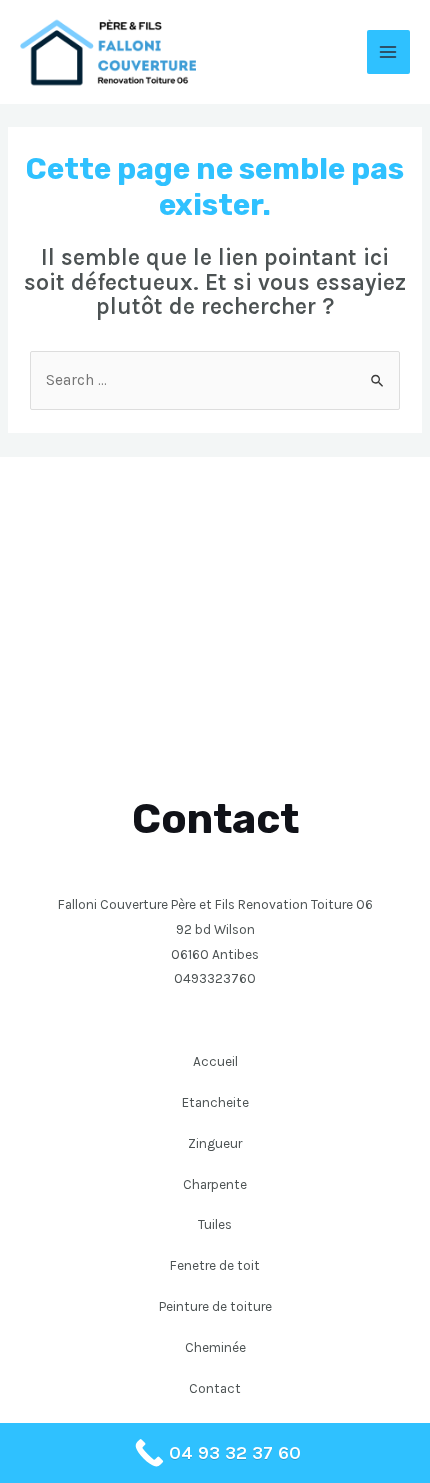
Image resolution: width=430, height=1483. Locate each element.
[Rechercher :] (215, 380)
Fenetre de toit (215, 1265)
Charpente (215, 1184)
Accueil (215, 1061)
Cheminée (215, 1347)
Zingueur (215, 1143)
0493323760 (215, 978)
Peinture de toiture (215, 1306)
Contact (215, 1388)
